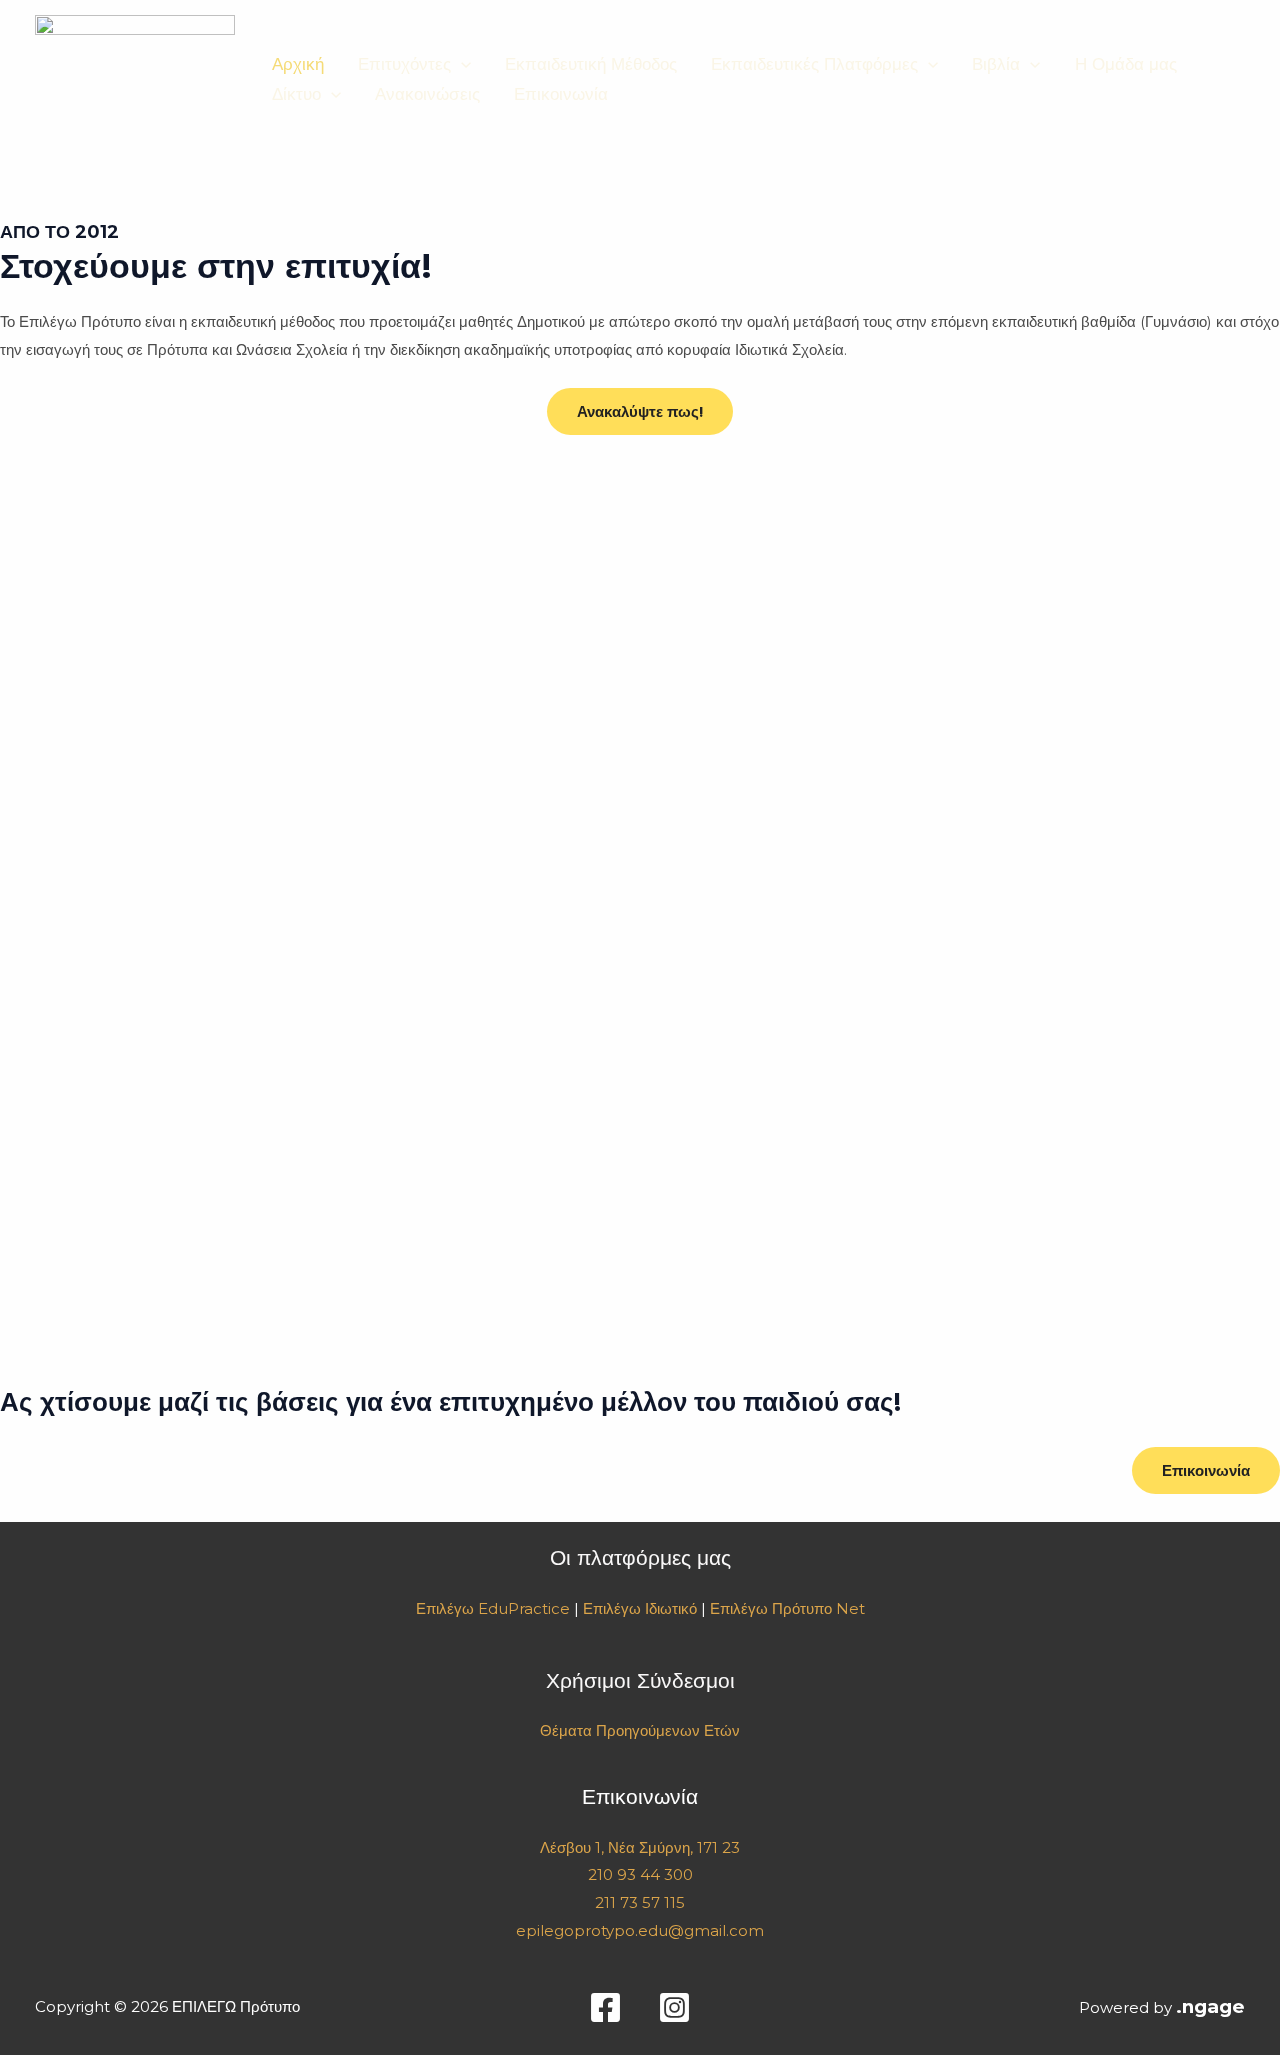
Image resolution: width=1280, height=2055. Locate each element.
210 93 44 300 (640, 1874)
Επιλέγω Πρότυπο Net (787, 1608)
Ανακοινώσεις (427, 94)
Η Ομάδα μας (1126, 64)
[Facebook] (605, 2007)
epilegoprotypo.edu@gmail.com (640, 1930)
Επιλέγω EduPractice (493, 1608)
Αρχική (298, 64)
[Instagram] (674, 2007)
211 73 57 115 (640, 1902)
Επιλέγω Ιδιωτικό (640, 1608)
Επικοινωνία (561, 94)
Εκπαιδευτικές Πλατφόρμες (814, 64)
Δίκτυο (296, 94)
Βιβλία (996, 64)
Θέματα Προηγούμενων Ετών (640, 1730)
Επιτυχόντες (404, 64)
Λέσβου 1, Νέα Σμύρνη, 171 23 (640, 1847)
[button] (461, 64)
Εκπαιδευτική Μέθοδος (591, 64)
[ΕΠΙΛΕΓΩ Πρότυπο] (135, 77)
